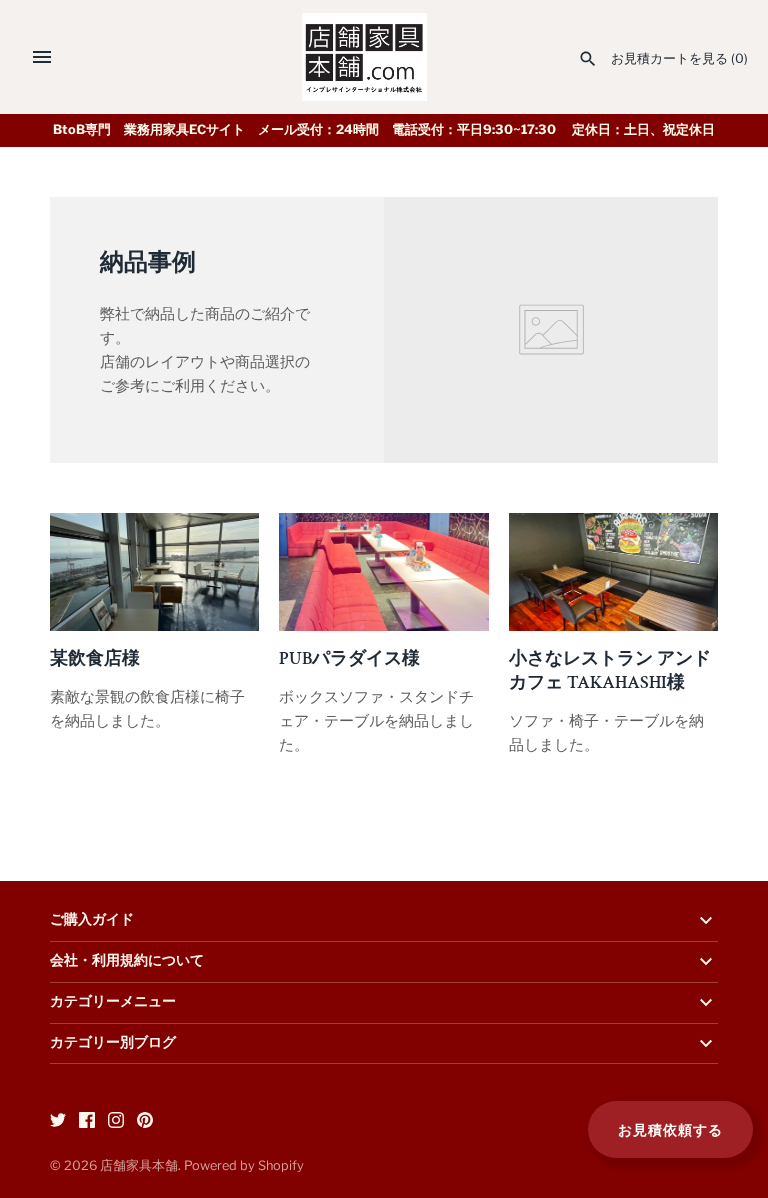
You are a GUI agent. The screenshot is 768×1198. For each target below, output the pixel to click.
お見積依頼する (670, 1129)
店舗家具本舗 (139, 1165)
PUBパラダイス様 (349, 658)
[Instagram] (116, 1122)
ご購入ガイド (92, 920)
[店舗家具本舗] (364, 57)
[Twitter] (58, 1122)
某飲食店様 (95, 658)
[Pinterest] (145, 1122)
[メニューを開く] (42, 57)
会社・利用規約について (127, 961)
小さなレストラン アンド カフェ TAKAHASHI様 (610, 670)
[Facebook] (87, 1122)
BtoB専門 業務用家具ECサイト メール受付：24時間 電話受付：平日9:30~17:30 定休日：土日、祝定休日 (384, 129)
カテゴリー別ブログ (113, 1043)
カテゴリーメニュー (113, 1002)
